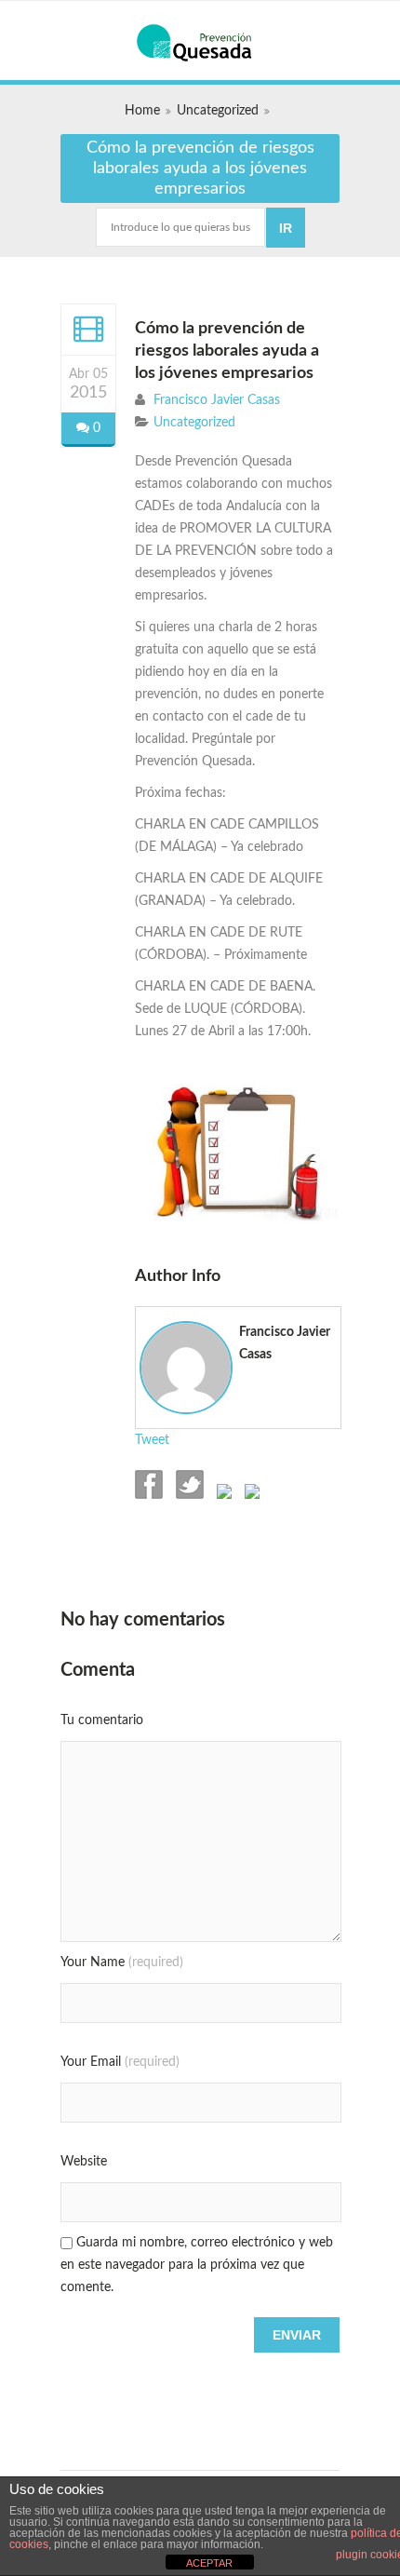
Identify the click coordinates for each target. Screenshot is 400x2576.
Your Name (122, 1962)
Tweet (152, 1440)
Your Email (120, 2062)
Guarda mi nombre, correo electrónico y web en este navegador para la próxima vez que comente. (197, 2265)
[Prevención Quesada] (200, 43)
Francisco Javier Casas (217, 400)
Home (142, 111)
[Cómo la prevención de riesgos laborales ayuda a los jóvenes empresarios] (88, 329)
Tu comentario (102, 1720)
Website (84, 2162)
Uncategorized (218, 111)
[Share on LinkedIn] (250, 1495)
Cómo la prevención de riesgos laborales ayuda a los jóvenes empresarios (227, 351)
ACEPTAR (209, 2563)
